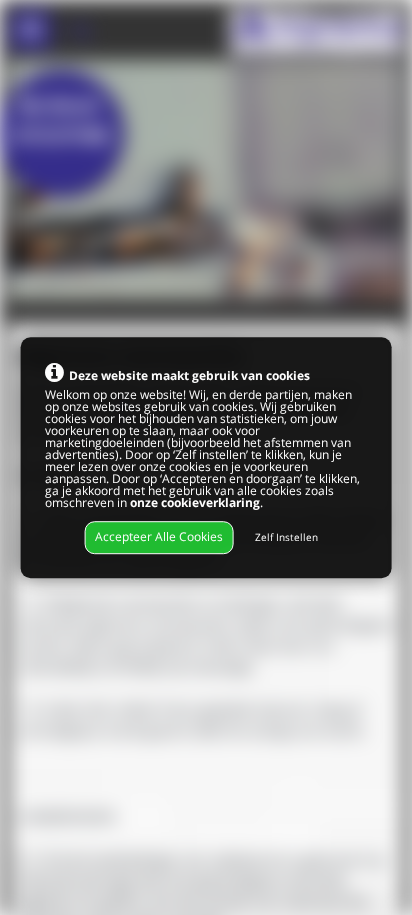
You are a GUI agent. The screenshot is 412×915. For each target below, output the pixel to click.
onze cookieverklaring (195, 502)
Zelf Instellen (286, 538)
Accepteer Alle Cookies (159, 537)
